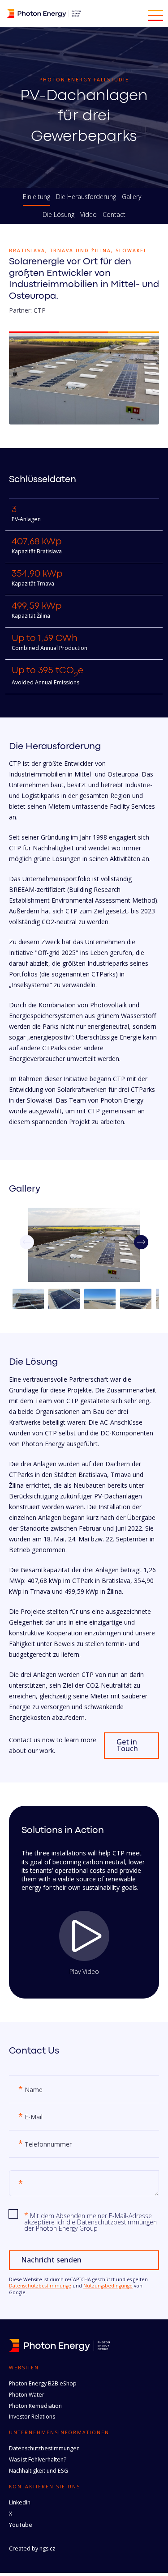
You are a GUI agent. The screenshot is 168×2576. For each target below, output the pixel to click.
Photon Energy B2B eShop (43, 2383)
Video (88, 215)
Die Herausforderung (86, 197)
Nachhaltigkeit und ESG (39, 2471)
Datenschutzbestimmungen (44, 2448)
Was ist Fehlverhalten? (38, 2459)
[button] (141, 1242)
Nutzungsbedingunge (108, 2286)
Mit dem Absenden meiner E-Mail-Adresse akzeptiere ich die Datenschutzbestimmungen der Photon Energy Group (90, 2222)
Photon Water (27, 2395)
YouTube (21, 2525)
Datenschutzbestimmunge (40, 2286)
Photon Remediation (35, 2406)
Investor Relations (32, 2417)
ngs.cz (47, 2548)
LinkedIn (20, 2502)
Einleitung (37, 197)
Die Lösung (58, 215)
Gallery (131, 197)
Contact (114, 215)
